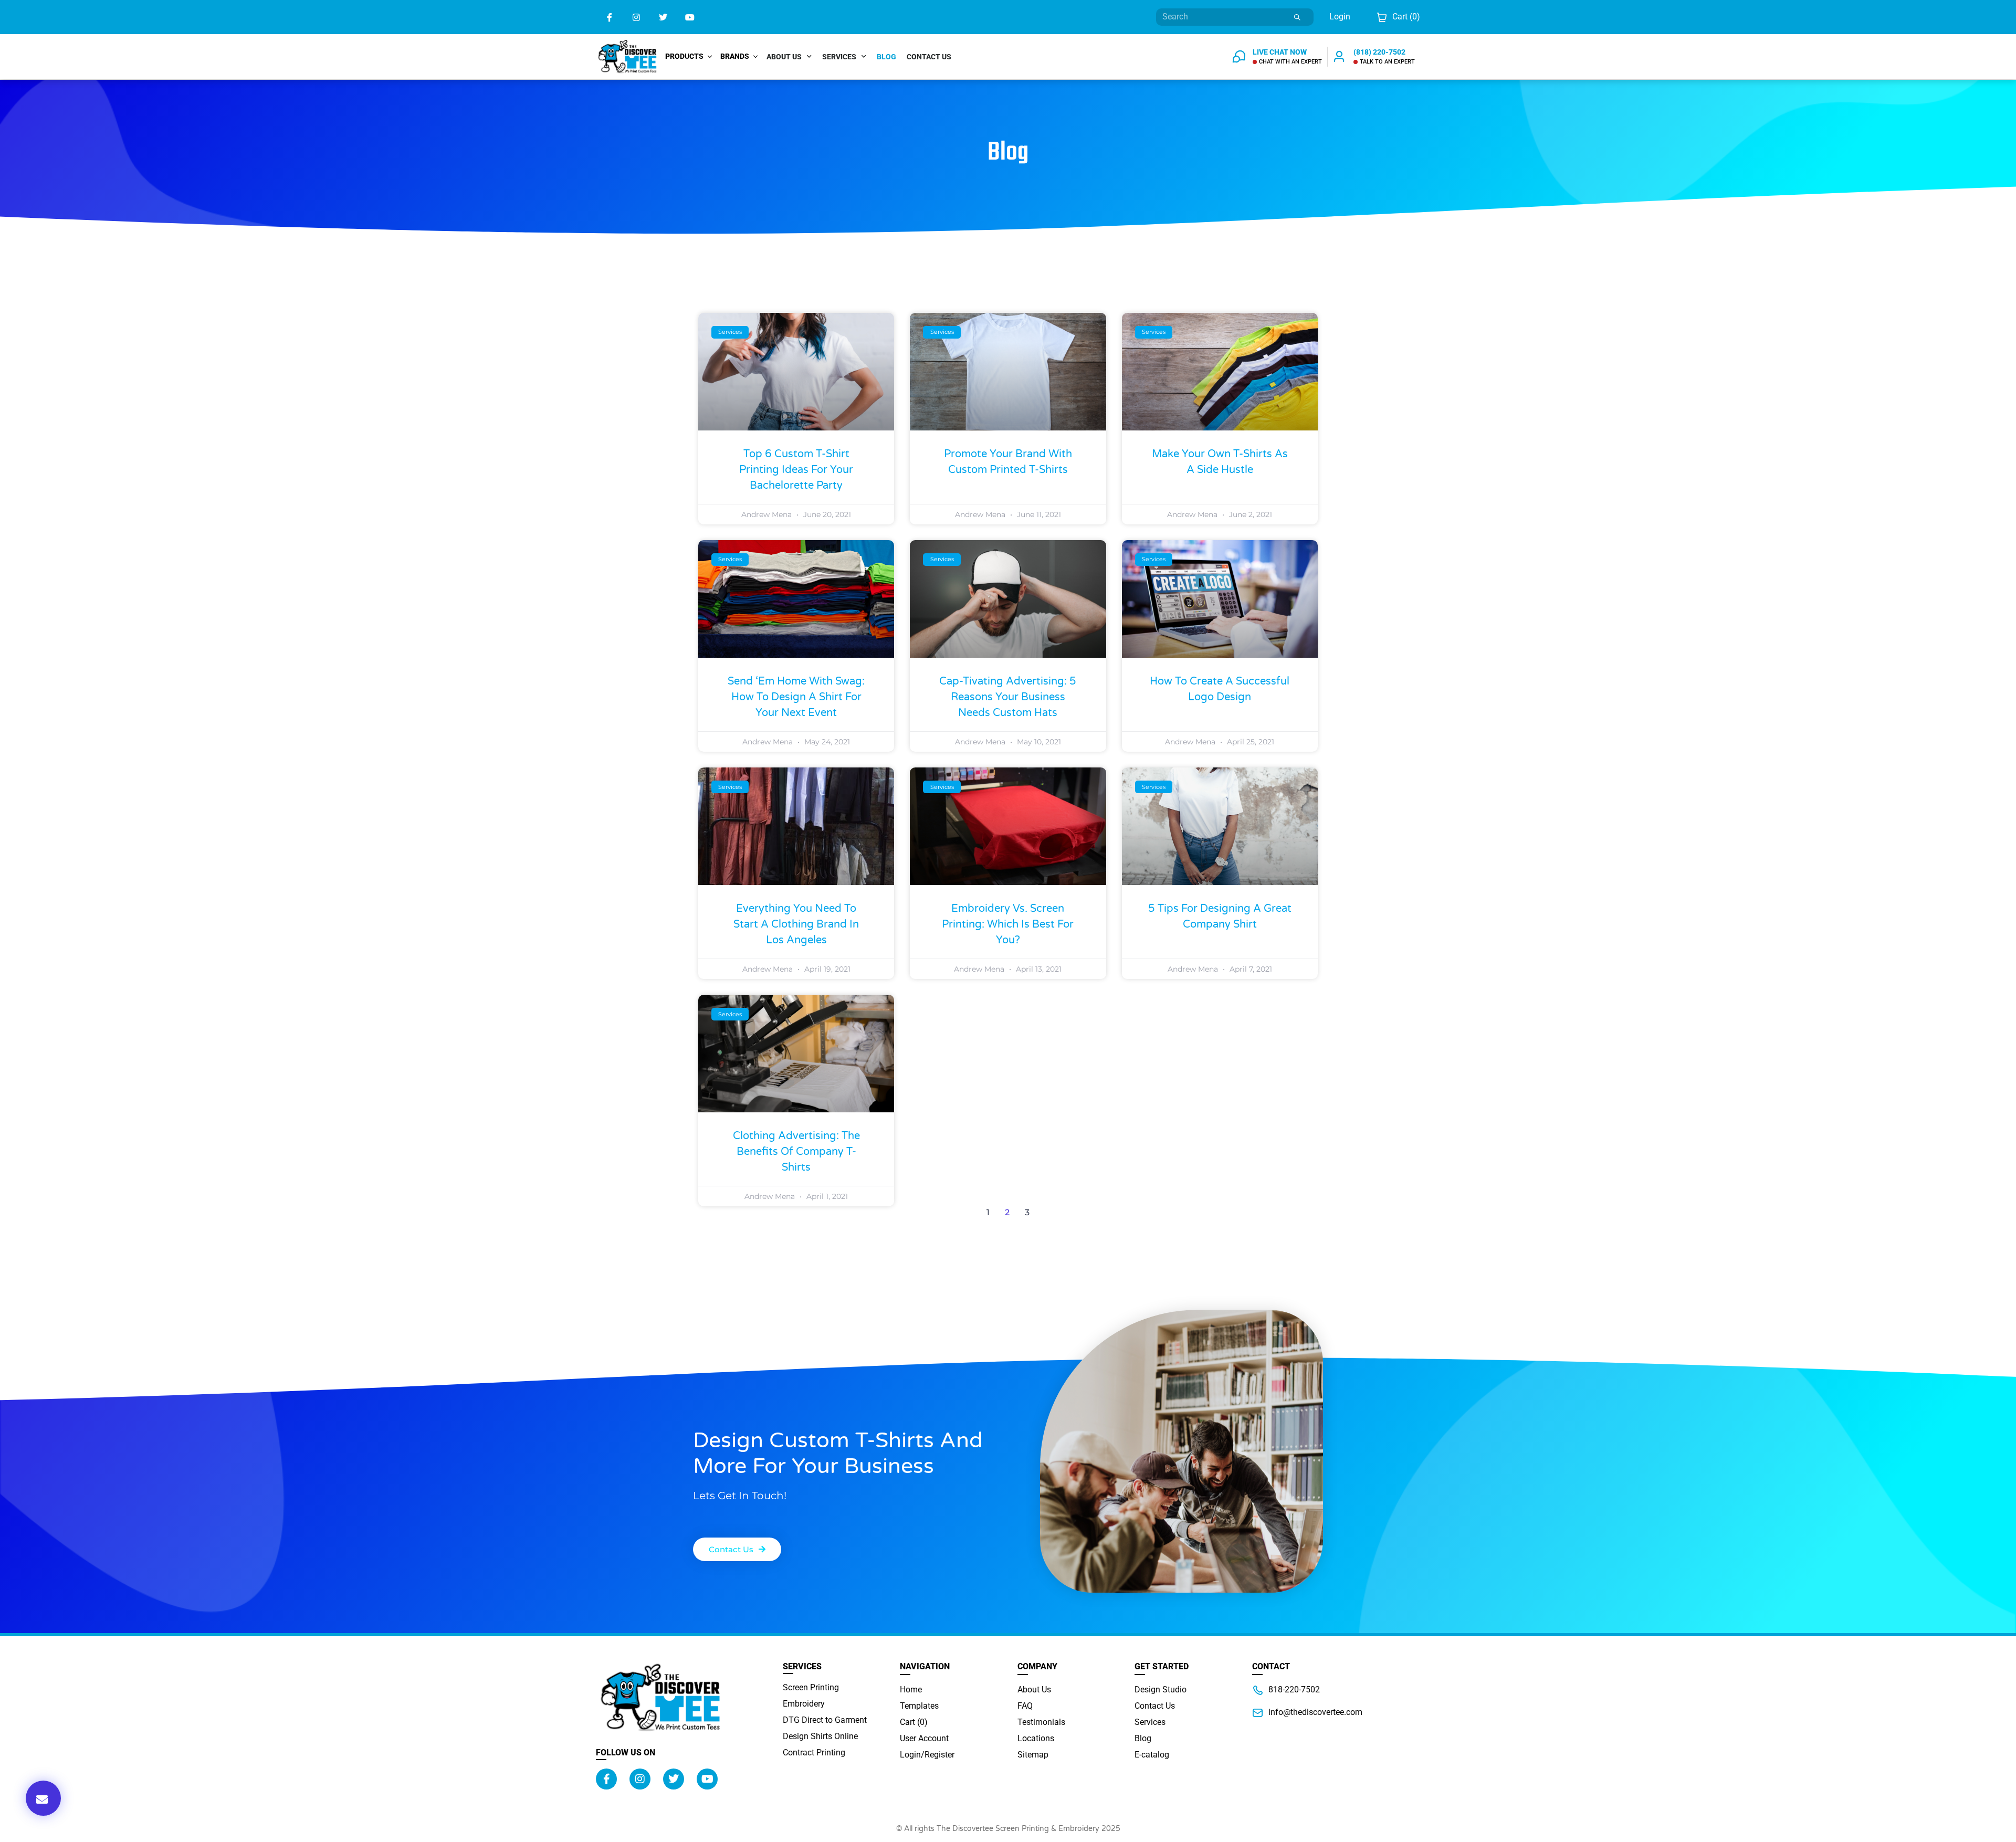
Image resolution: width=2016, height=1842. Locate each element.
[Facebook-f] (609, 17)
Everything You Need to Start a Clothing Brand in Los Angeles (796, 924)
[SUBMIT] (1298, 17)
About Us (784, 57)
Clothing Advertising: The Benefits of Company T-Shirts (796, 1152)
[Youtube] (690, 17)
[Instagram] (636, 17)
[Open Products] (710, 56)
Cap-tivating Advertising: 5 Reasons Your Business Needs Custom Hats (1008, 697)
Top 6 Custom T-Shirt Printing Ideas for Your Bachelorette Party (796, 470)
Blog (886, 57)
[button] (43, 1798)
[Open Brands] (755, 56)
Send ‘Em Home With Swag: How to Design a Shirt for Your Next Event (796, 697)
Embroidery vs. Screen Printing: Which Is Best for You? (1008, 924)
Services (839, 57)
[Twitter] (663, 17)
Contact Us (929, 57)
